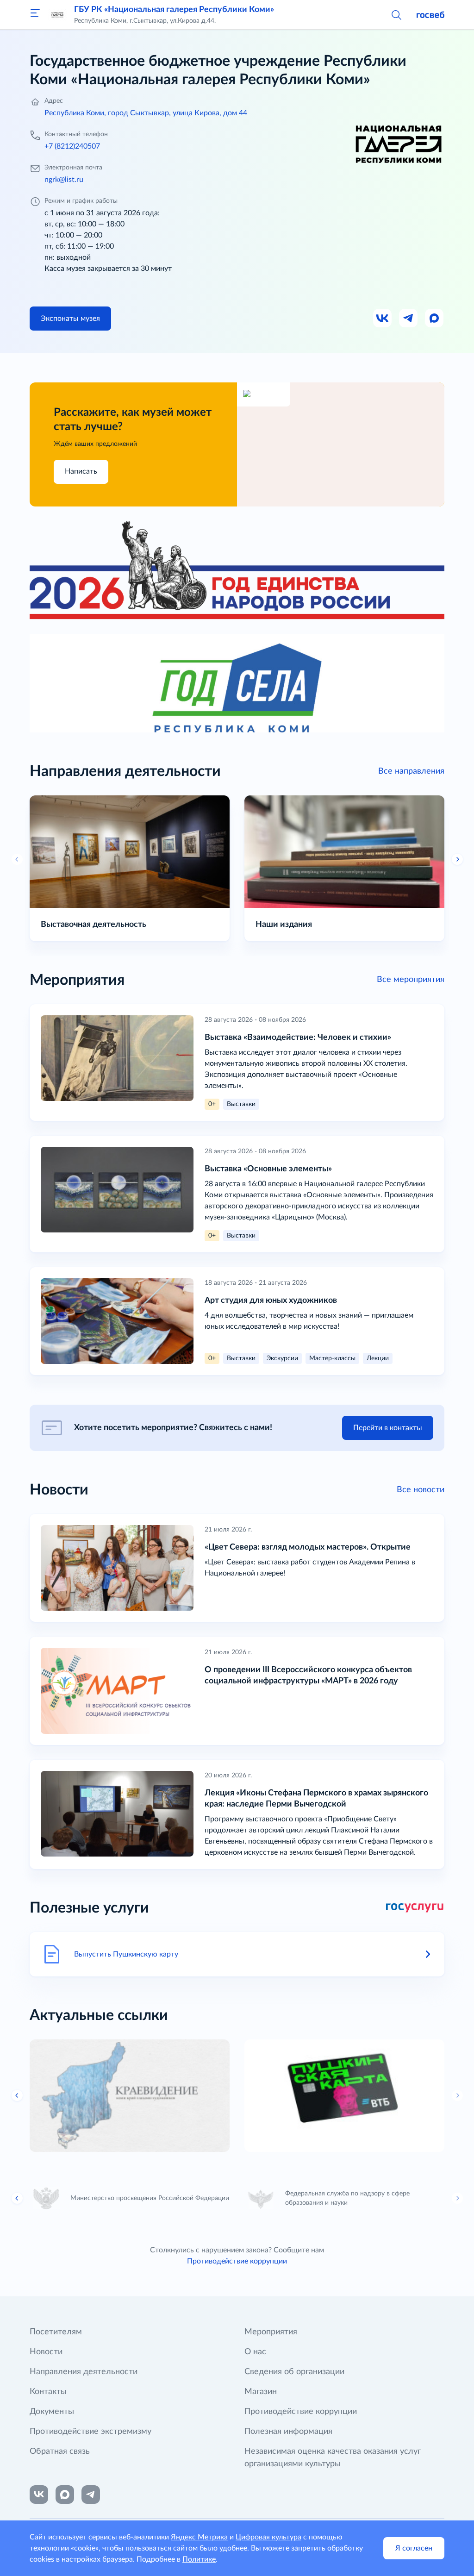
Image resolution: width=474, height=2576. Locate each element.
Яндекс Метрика (199, 2537)
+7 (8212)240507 (72, 146)
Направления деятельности (84, 2372)
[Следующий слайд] (457, 2095)
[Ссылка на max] (65, 2495)
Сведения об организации (294, 2372)
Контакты (48, 2392)
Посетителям (56, 2332)
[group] (130, 2096)
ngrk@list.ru (64, 180)
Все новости (421, 1490)
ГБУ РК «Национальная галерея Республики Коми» (174, 10)
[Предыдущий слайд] (17, 859)
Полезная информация (288, 2432)
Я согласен (414, 2548)
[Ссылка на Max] (435, 319)
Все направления (411, 771)
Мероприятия (271, 2332)
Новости (46, 2352)
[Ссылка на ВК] (383, 319)
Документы (52, 2412)
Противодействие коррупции (237, 2261)
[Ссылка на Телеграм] (409, 319)
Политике (199, 2559)
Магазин (261, 2392)
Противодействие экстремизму (90, 2432)
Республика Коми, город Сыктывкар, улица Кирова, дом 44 (146, 113)
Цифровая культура (268, 2537)
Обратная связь (60, 2451)
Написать (81, 471)
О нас (255, 2352)
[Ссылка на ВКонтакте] (39, 2495)
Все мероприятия (411, 980)
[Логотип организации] (57, 15)
